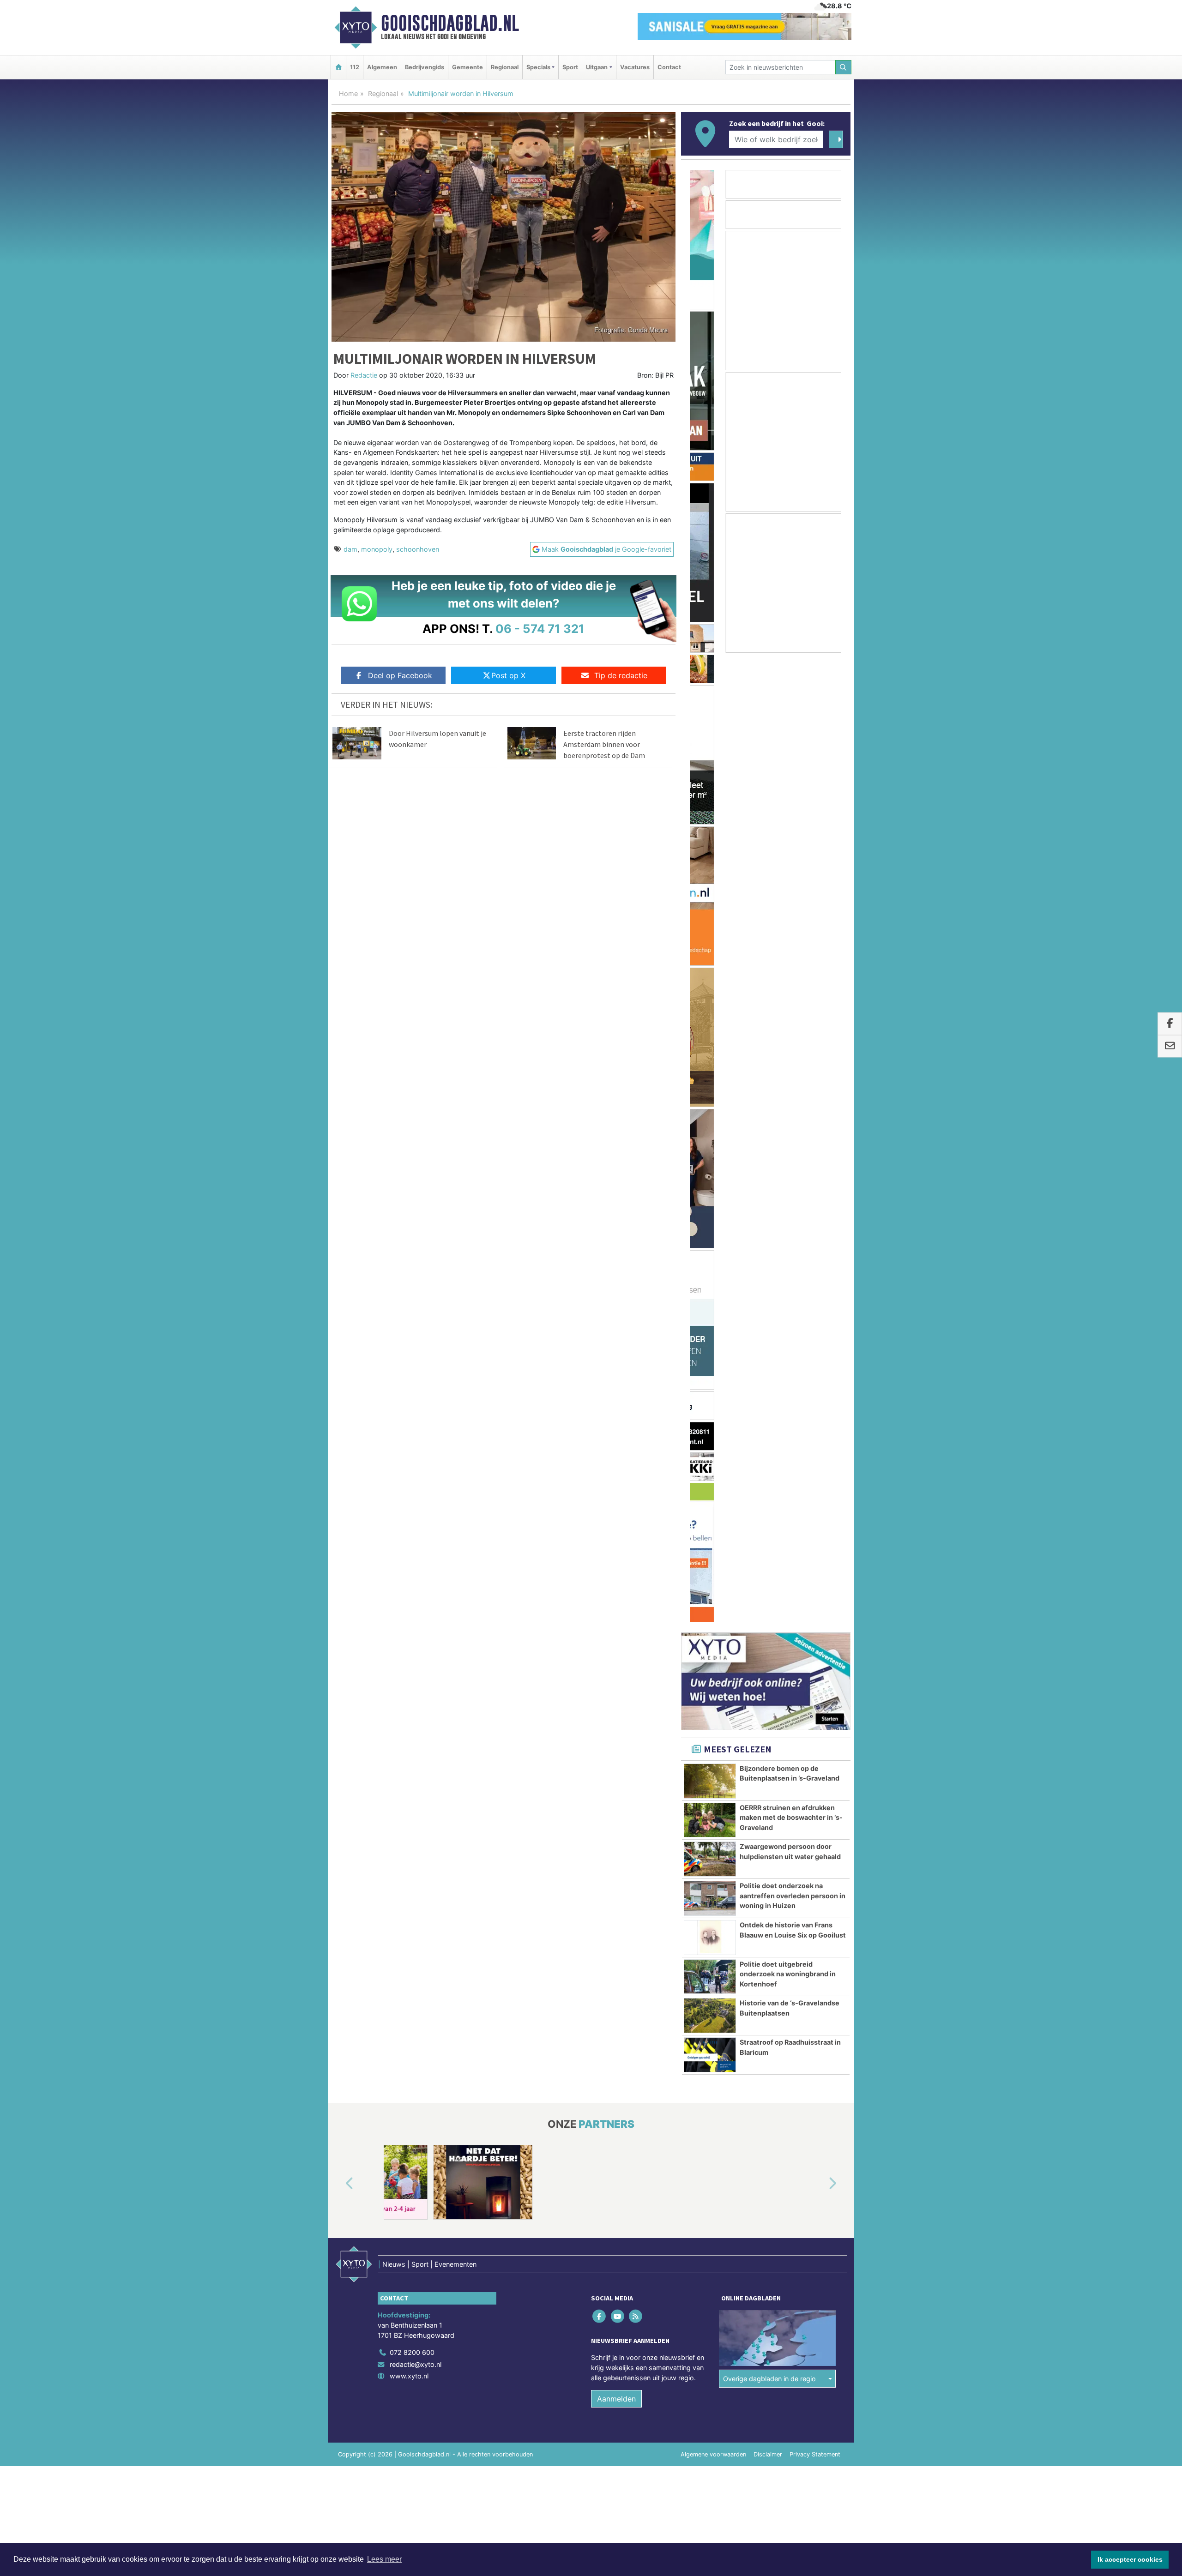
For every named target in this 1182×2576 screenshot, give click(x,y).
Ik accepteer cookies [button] (1130, 2559)
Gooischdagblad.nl (450, 23)
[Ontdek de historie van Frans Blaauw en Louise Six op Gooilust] (710, 968)
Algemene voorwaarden (713, 1485)
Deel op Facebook (400, 675)
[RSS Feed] (636, 1347)
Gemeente (467, 67)
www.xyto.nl (409, 1406)
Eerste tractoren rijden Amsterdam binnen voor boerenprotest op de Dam (604, 744)
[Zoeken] (844, 67)
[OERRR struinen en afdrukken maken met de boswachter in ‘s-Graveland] (710, 851)
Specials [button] (538, 67)
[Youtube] (618, 1347)
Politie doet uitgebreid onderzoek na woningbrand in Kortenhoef (788, 1005)
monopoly (377, 549)
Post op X (508, 675)
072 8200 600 (412, 1383)
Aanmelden (616, 1429)
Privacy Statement (815, 1485)
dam (350, 549)
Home (348, 93)
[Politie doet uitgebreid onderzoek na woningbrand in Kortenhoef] (710, 1007)
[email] (1170, 1046)
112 (355, 67)
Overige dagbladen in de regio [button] (769, 1409)
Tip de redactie (621, 675)
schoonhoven (418, 549)
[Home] (338, 67)
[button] (339, 1215)
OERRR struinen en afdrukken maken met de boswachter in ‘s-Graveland (791, 848)
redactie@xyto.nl (416, 1395)
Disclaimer (768, 1485)
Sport (570, 67)
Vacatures (635, 67)
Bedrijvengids (425, 67)
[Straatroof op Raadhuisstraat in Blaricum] (710, 1085)
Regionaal (505, 67)
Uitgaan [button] (597, 67)
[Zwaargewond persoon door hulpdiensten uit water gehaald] (710, 890)
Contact (669, 67)
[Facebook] (600, 1347)
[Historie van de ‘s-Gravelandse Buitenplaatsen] (710, 1046)
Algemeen (382, 67)
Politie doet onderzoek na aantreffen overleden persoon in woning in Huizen (793, 926)
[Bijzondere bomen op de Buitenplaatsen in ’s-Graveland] (710, 812)
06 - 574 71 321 (540, 629)
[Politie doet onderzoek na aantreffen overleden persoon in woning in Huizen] (710, 929)
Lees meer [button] (384, 2559)
